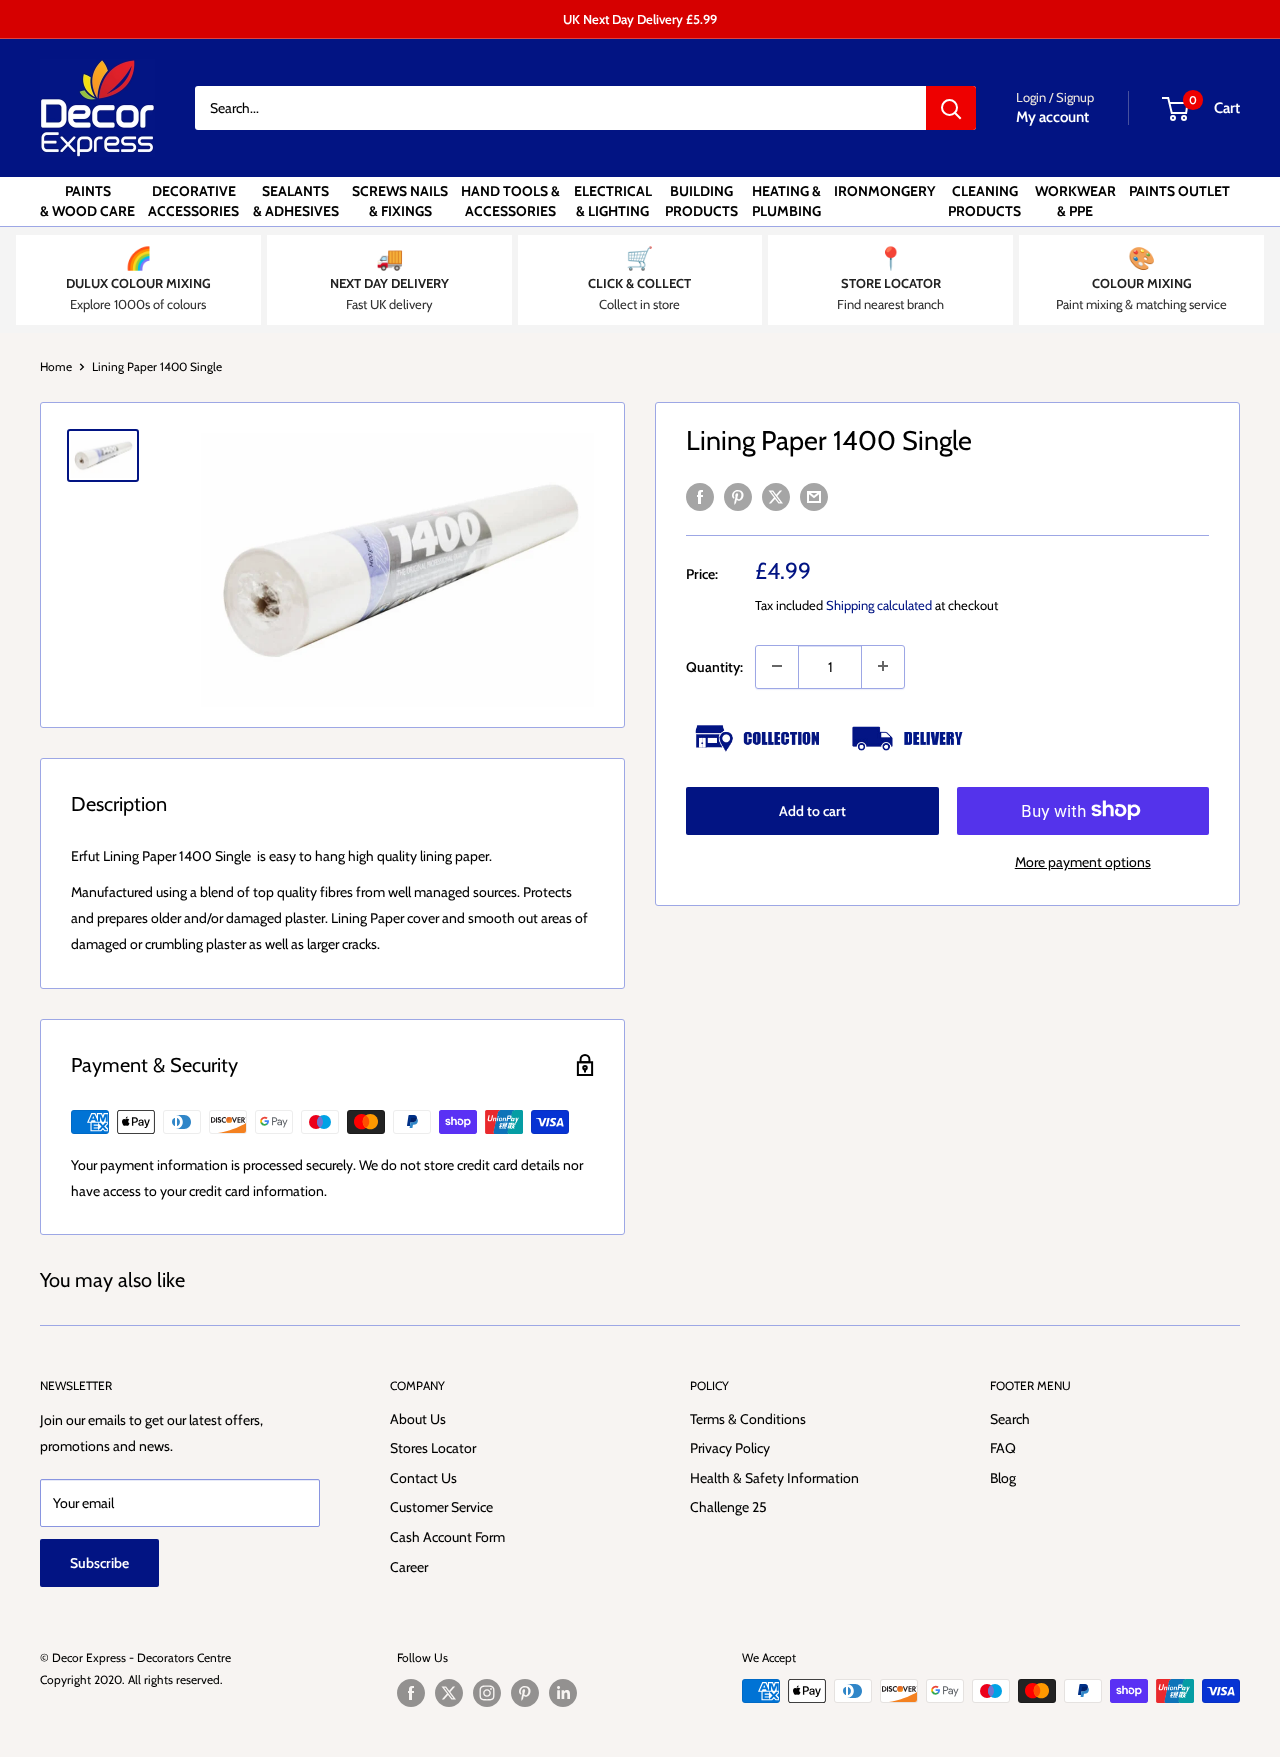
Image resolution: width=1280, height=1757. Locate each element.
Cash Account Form (447, 1537)
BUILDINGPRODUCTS (701, 201)
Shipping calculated (879, 604)
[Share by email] (814, 496)
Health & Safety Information (774, 1478)
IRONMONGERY (884, 191)
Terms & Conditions (748, 1419)
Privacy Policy (730, 1448)
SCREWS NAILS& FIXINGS (400, 201)
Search (1010, 1419)
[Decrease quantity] (777, 666)
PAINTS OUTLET (1179, 191)
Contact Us (423, 1478)
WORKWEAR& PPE (1075, 201)
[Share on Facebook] (700, 496)
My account (1052, 117)
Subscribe (99, 1563)
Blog (1003, 1478)
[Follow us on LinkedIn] (563, 1693)
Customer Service (441, 1507)
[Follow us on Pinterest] (525, 1693)
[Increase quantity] (883, 666)
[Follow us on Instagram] (487, 1693)
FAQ (1003, 1448)
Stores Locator (433, 1448)
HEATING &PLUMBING (786, 201)
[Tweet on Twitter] (776, 496)
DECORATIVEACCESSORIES (193, 201)
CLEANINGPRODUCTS (984, 201)
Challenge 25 (728, 1507)
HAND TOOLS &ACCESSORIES (510, 201)
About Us (418, 1419)
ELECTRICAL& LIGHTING (613, 201)
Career (409, 1567)
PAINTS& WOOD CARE (87, 201)
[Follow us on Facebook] (411, 1693)
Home (56, 366)
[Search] (951, 108)
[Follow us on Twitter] (449, 1693)
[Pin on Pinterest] (738, 496)
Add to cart (812, 810)
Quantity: (714, 666)
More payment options (1083, 861)
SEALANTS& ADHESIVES (296, 201)
